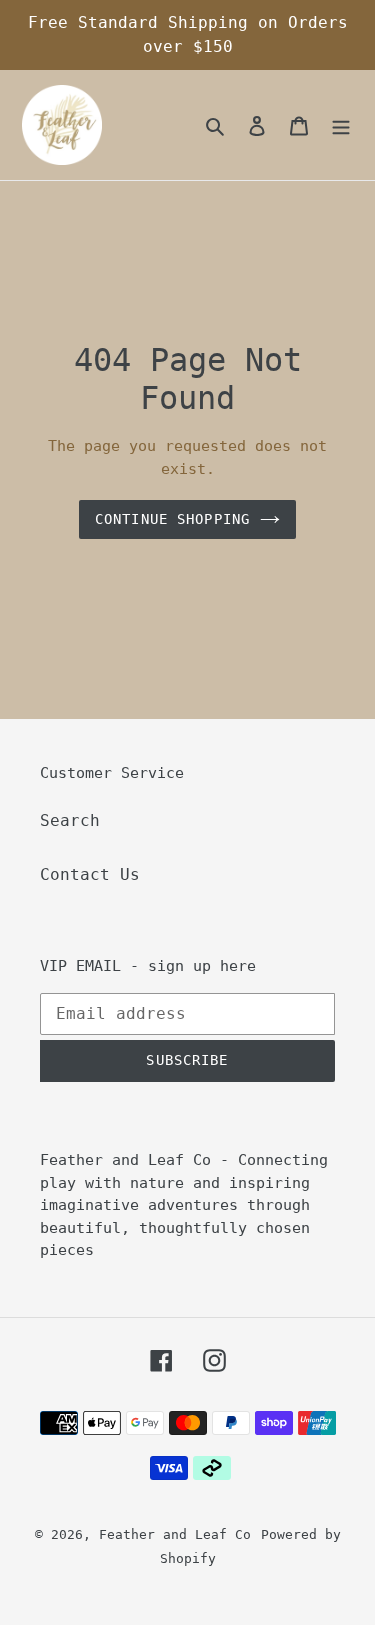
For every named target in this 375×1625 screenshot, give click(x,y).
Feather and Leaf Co (175, 1534)
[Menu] (341, 125)
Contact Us (90, 874)
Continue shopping (172, 519)
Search (70, 820)
